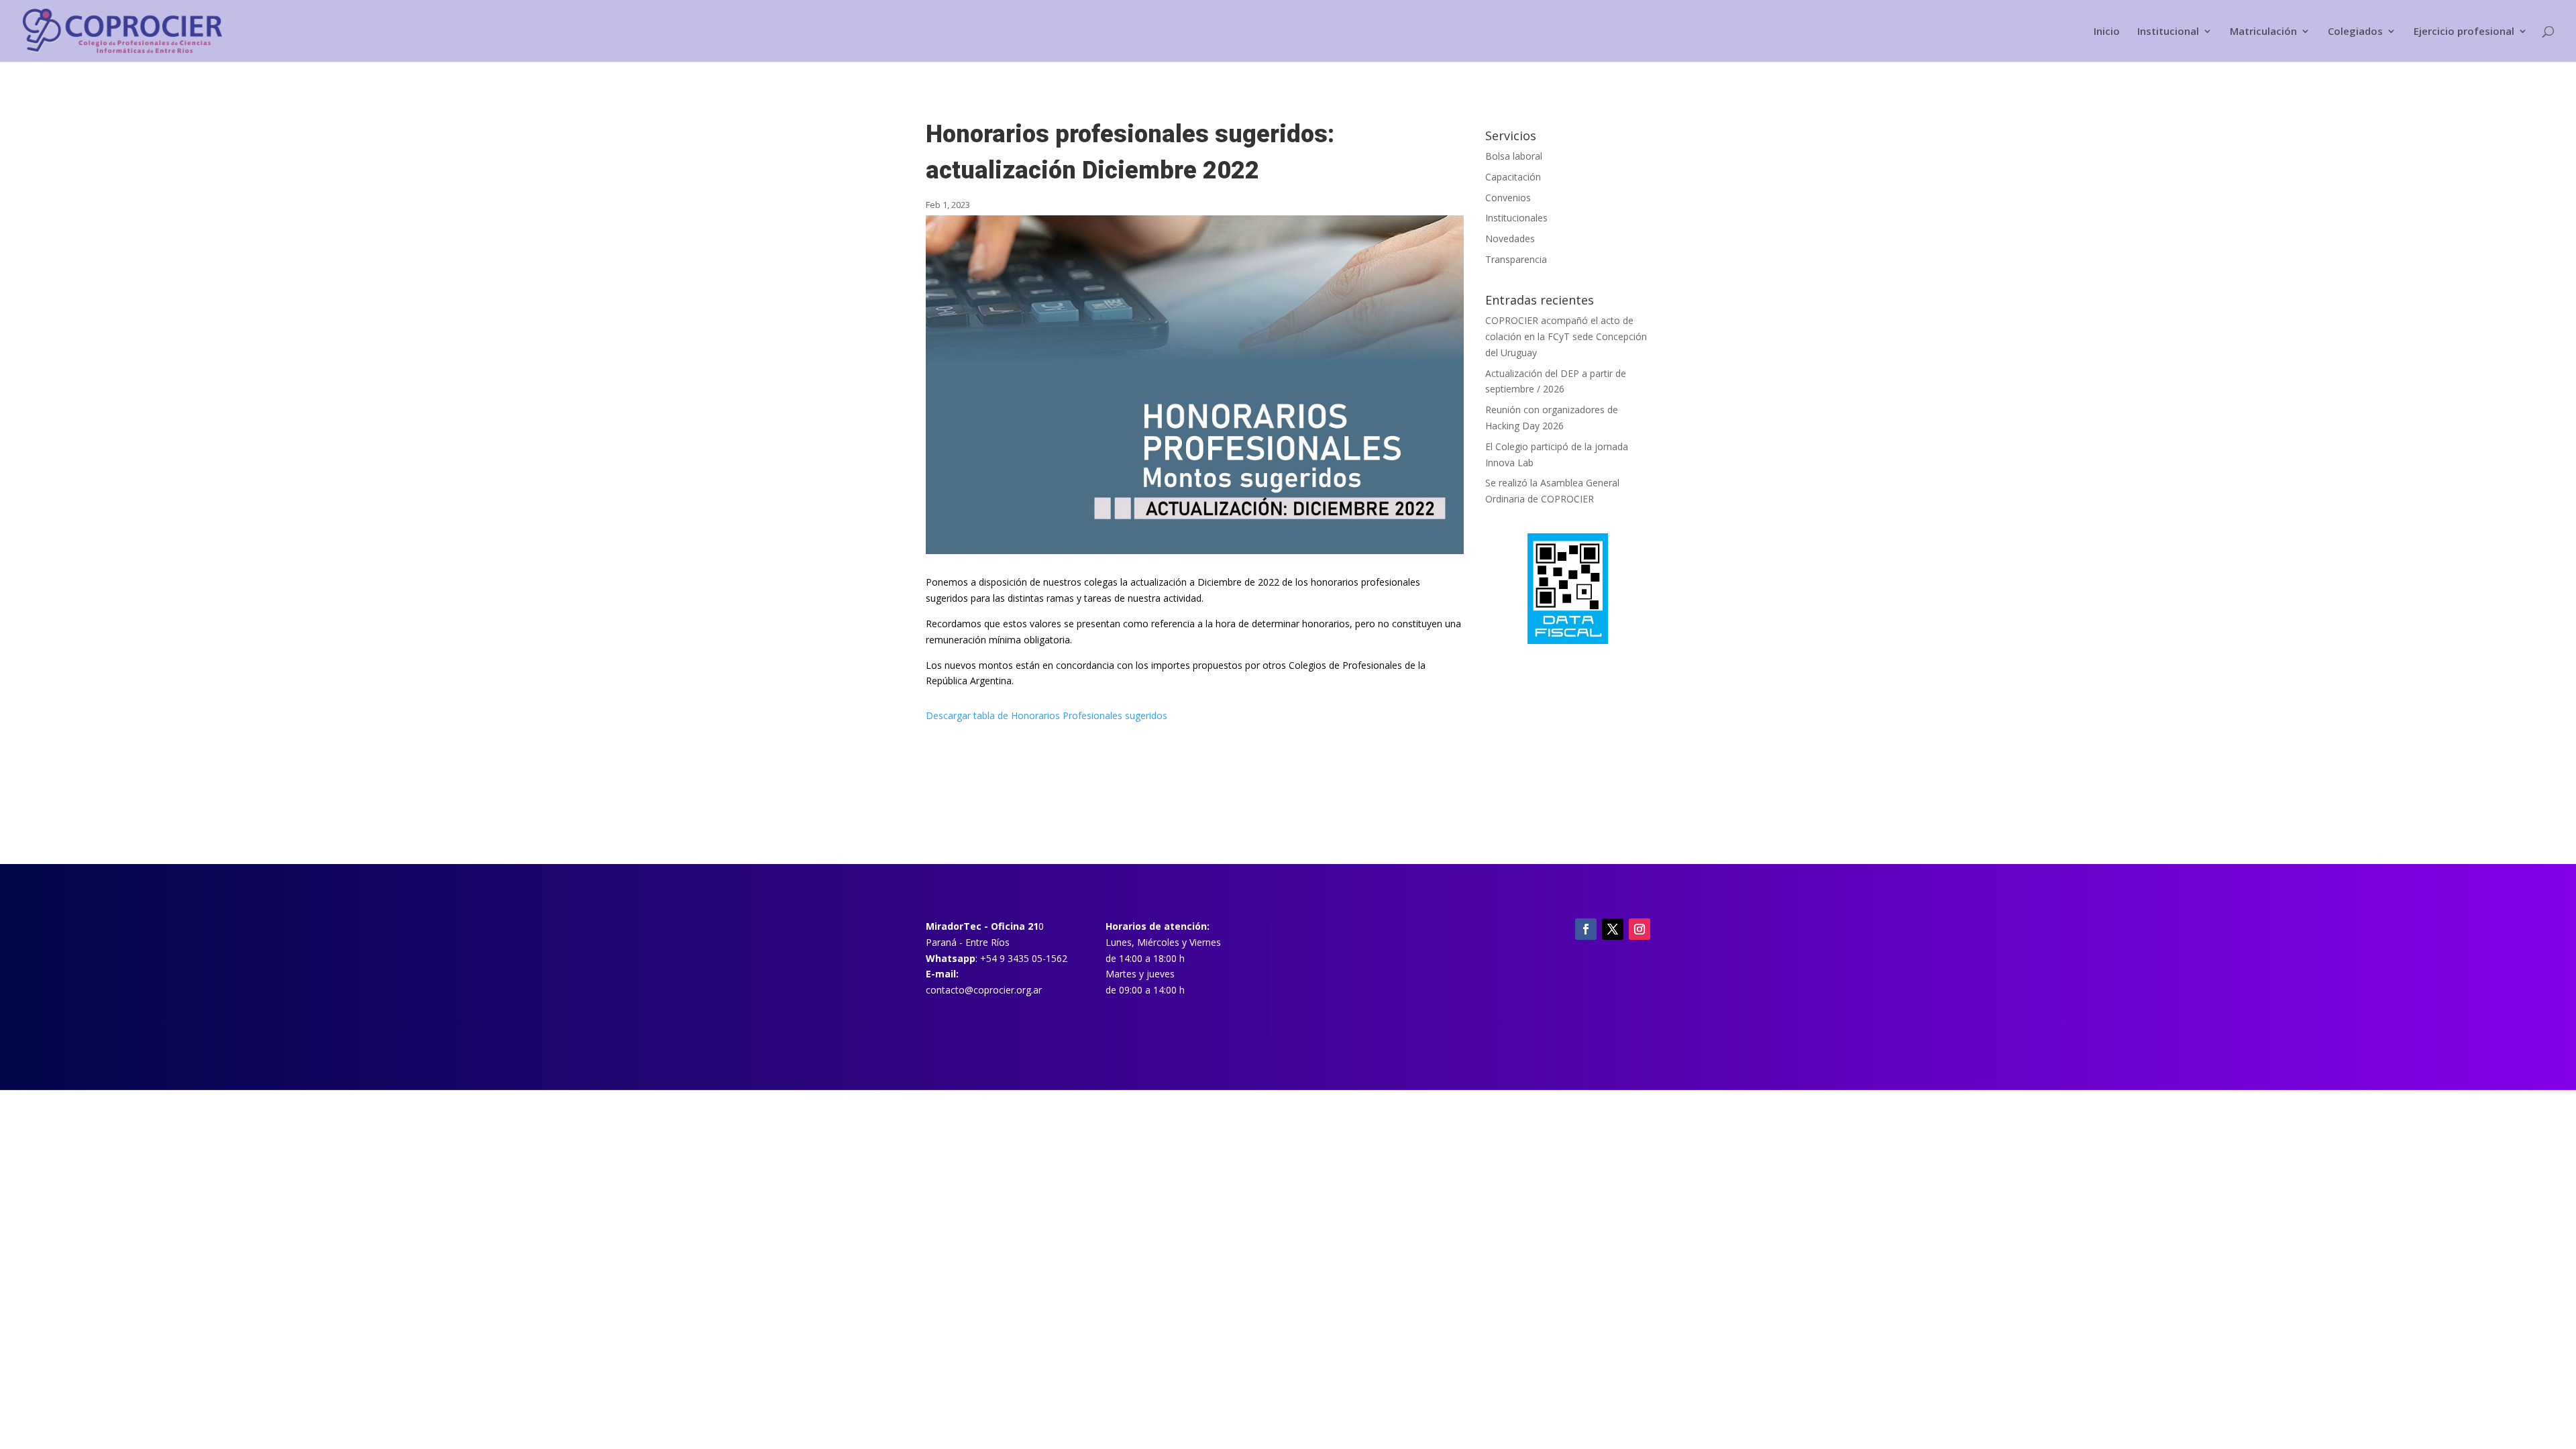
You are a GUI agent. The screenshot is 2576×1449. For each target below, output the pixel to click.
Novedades (1510, 238)
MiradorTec (954, 926)
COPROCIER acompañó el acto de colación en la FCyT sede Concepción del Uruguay (1566, 336)
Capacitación (1513, 177)
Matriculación (2263, 32)
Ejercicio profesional (2464, 32)
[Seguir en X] (1613, 929)
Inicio (2107, 32)
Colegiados (2355, 32)
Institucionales (1516, 218)
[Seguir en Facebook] (1586, 929)
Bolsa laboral (1514, 156)
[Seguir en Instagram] (1640, 929)
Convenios (1508, 198)
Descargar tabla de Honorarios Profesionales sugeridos (1046, 715)
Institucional (2168, 32)
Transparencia (1516, 259)
